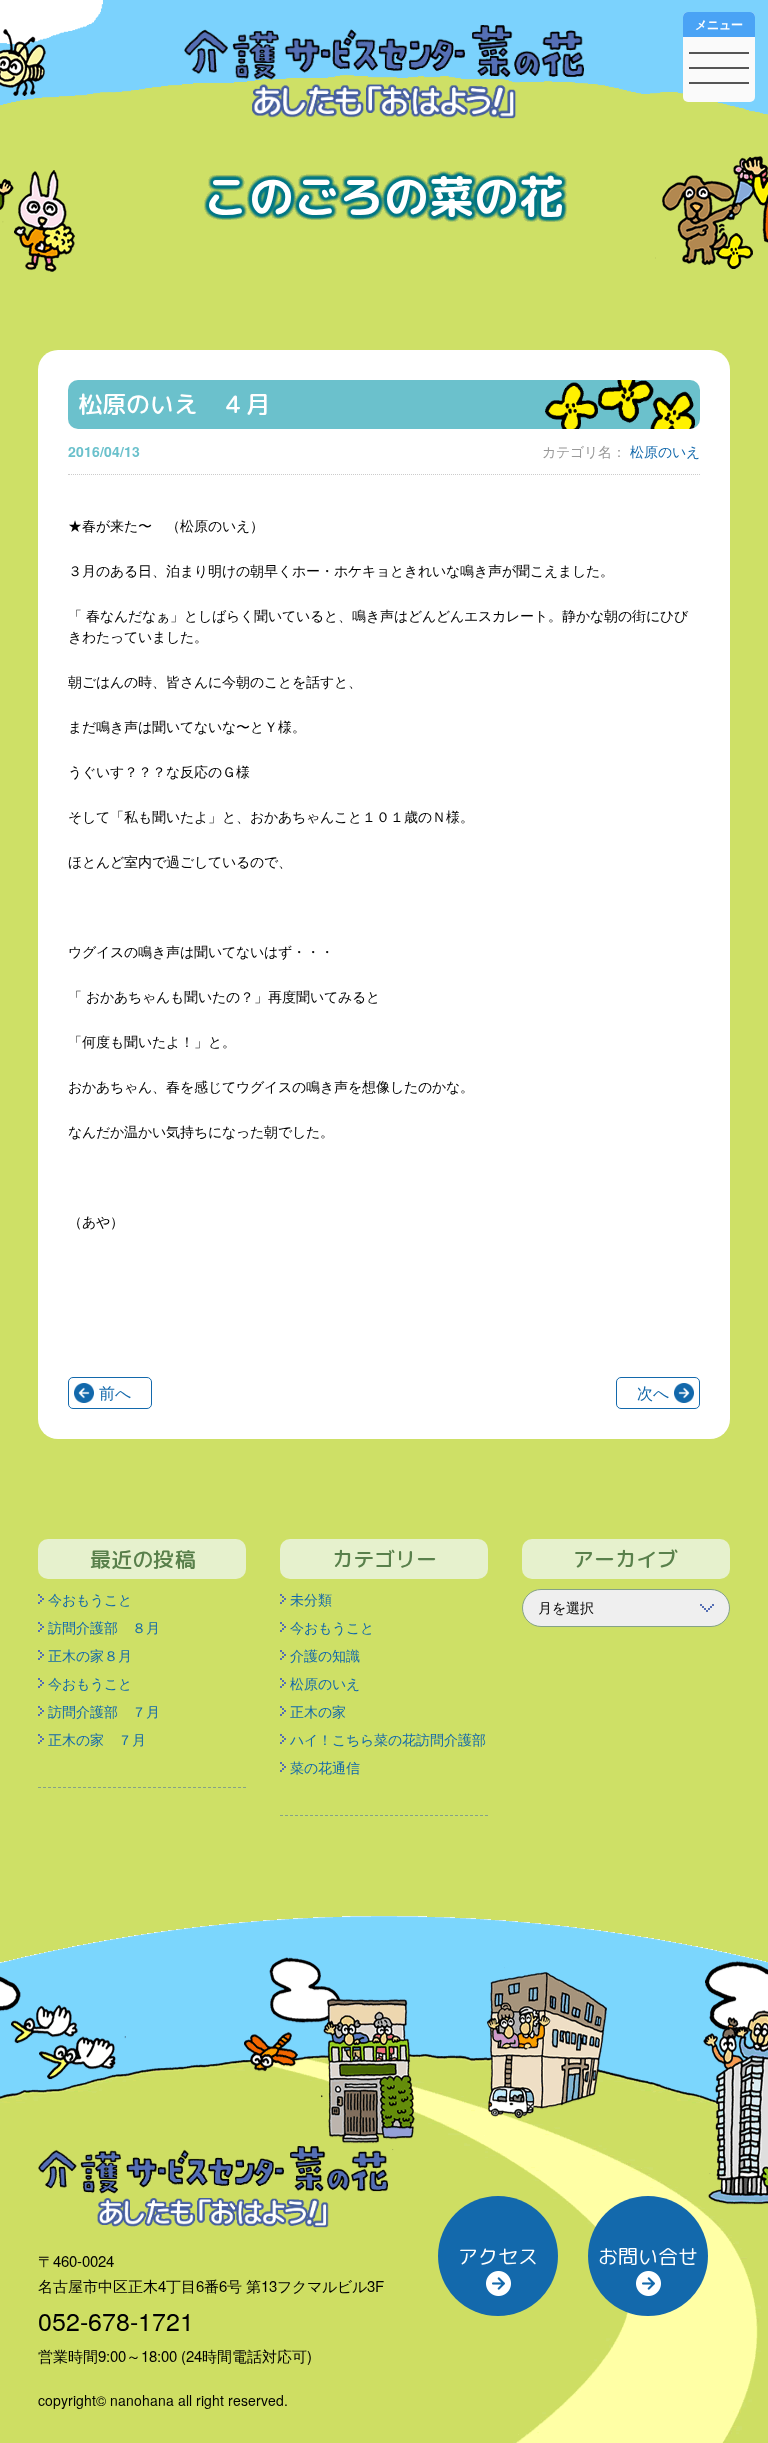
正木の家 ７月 (97, 1739)
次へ (653, 1392)
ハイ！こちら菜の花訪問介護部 (388, 1739)
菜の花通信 (325, 1767)
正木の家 (318, 1711)
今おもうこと (90, 1599)
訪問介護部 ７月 (104, 1711)
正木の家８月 (90, 1655)
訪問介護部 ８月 (104, 1627)
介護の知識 (325, 1655)
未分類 (311, 1599)
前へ (115, 1392)
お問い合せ (648, 2256)
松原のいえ (665, 451)
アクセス (498, 2256)
